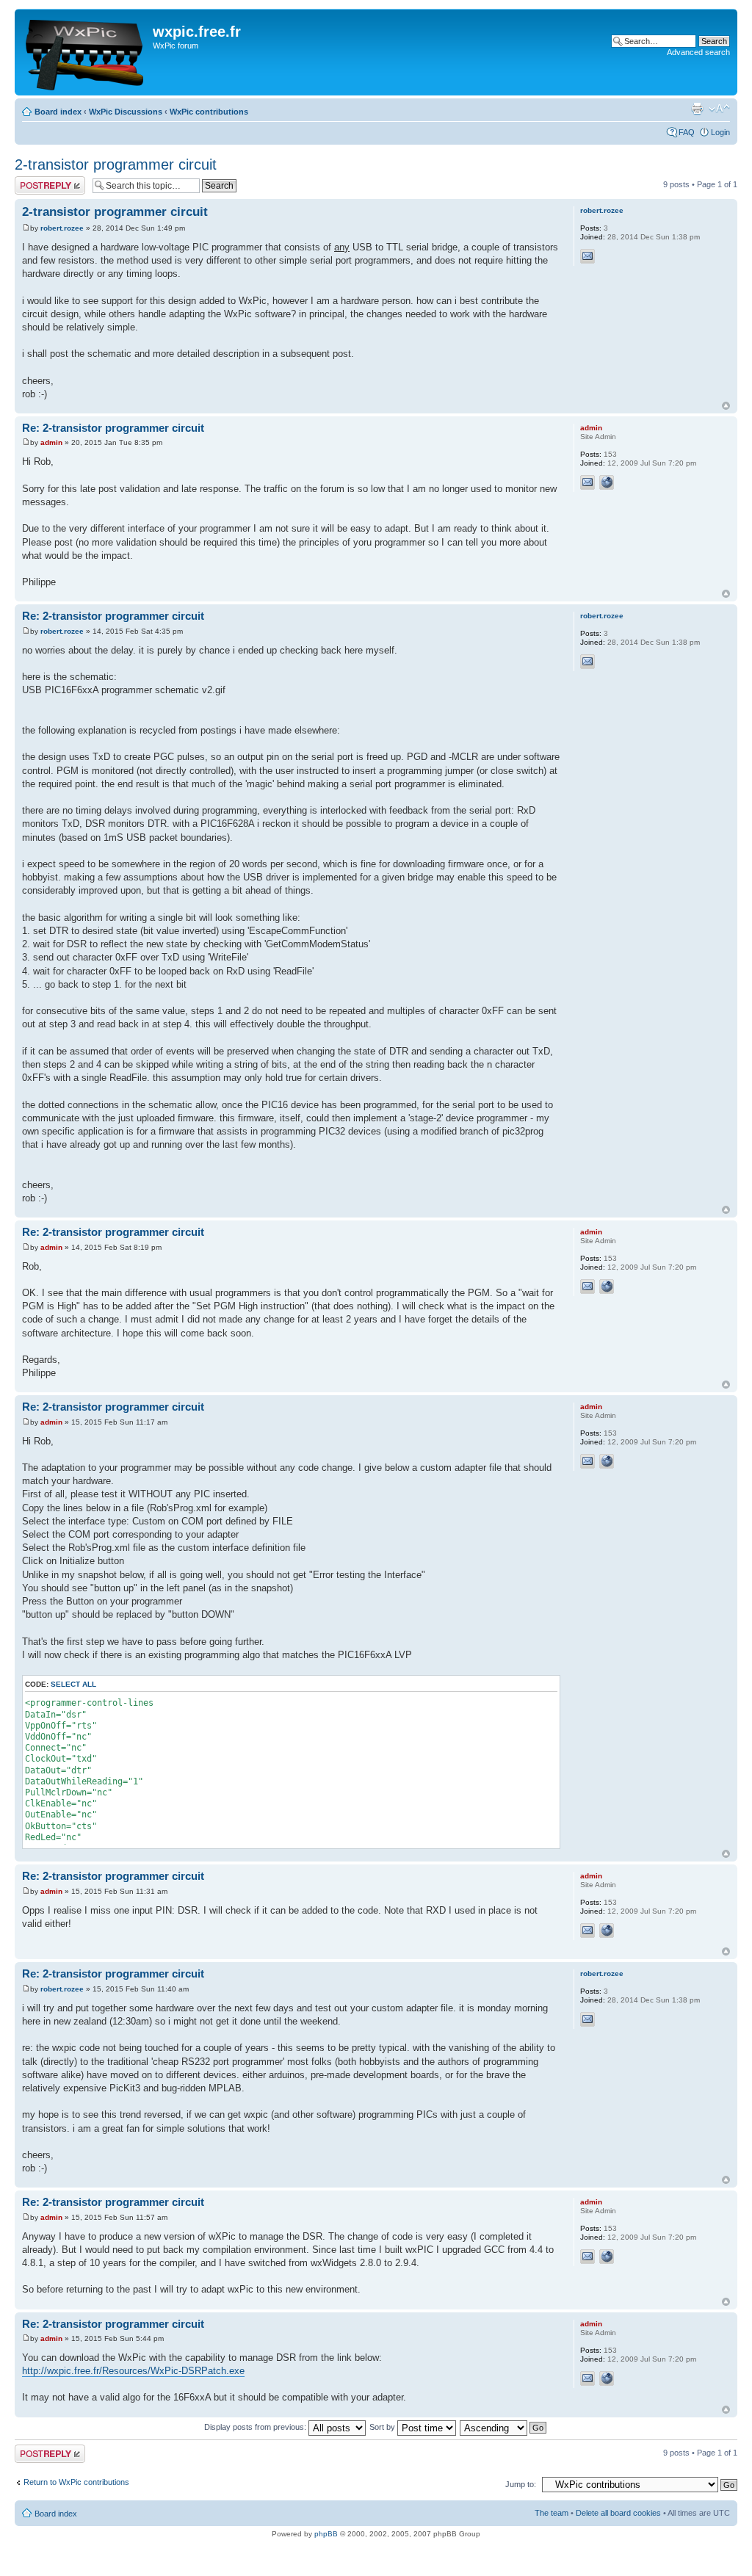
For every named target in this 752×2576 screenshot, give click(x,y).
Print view (697, 109)
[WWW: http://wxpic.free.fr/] (607, 482)
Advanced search (698, 52)
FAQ (687, 132)
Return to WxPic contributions (76, 2482)
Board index (58, 112)
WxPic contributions (209, 112)
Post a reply (36, 181)
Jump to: (521, 2484)
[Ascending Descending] (504, 2427)
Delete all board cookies (618, 2513)
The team (552, 2513)
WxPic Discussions (126, 112)
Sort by (383, 2427)
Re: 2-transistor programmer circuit (113, 428)
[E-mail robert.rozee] (587, 256)
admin (51, 442)
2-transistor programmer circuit (116, 164)
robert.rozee (62, 228)
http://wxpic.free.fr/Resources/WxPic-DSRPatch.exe (133, 2371)
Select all (73, 1684)
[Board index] (86, 52)
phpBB (326, 2534)
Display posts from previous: (256, 2427)
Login (720, 132)
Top (726, 406)
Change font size (719, 109)
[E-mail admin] (587, 482)
